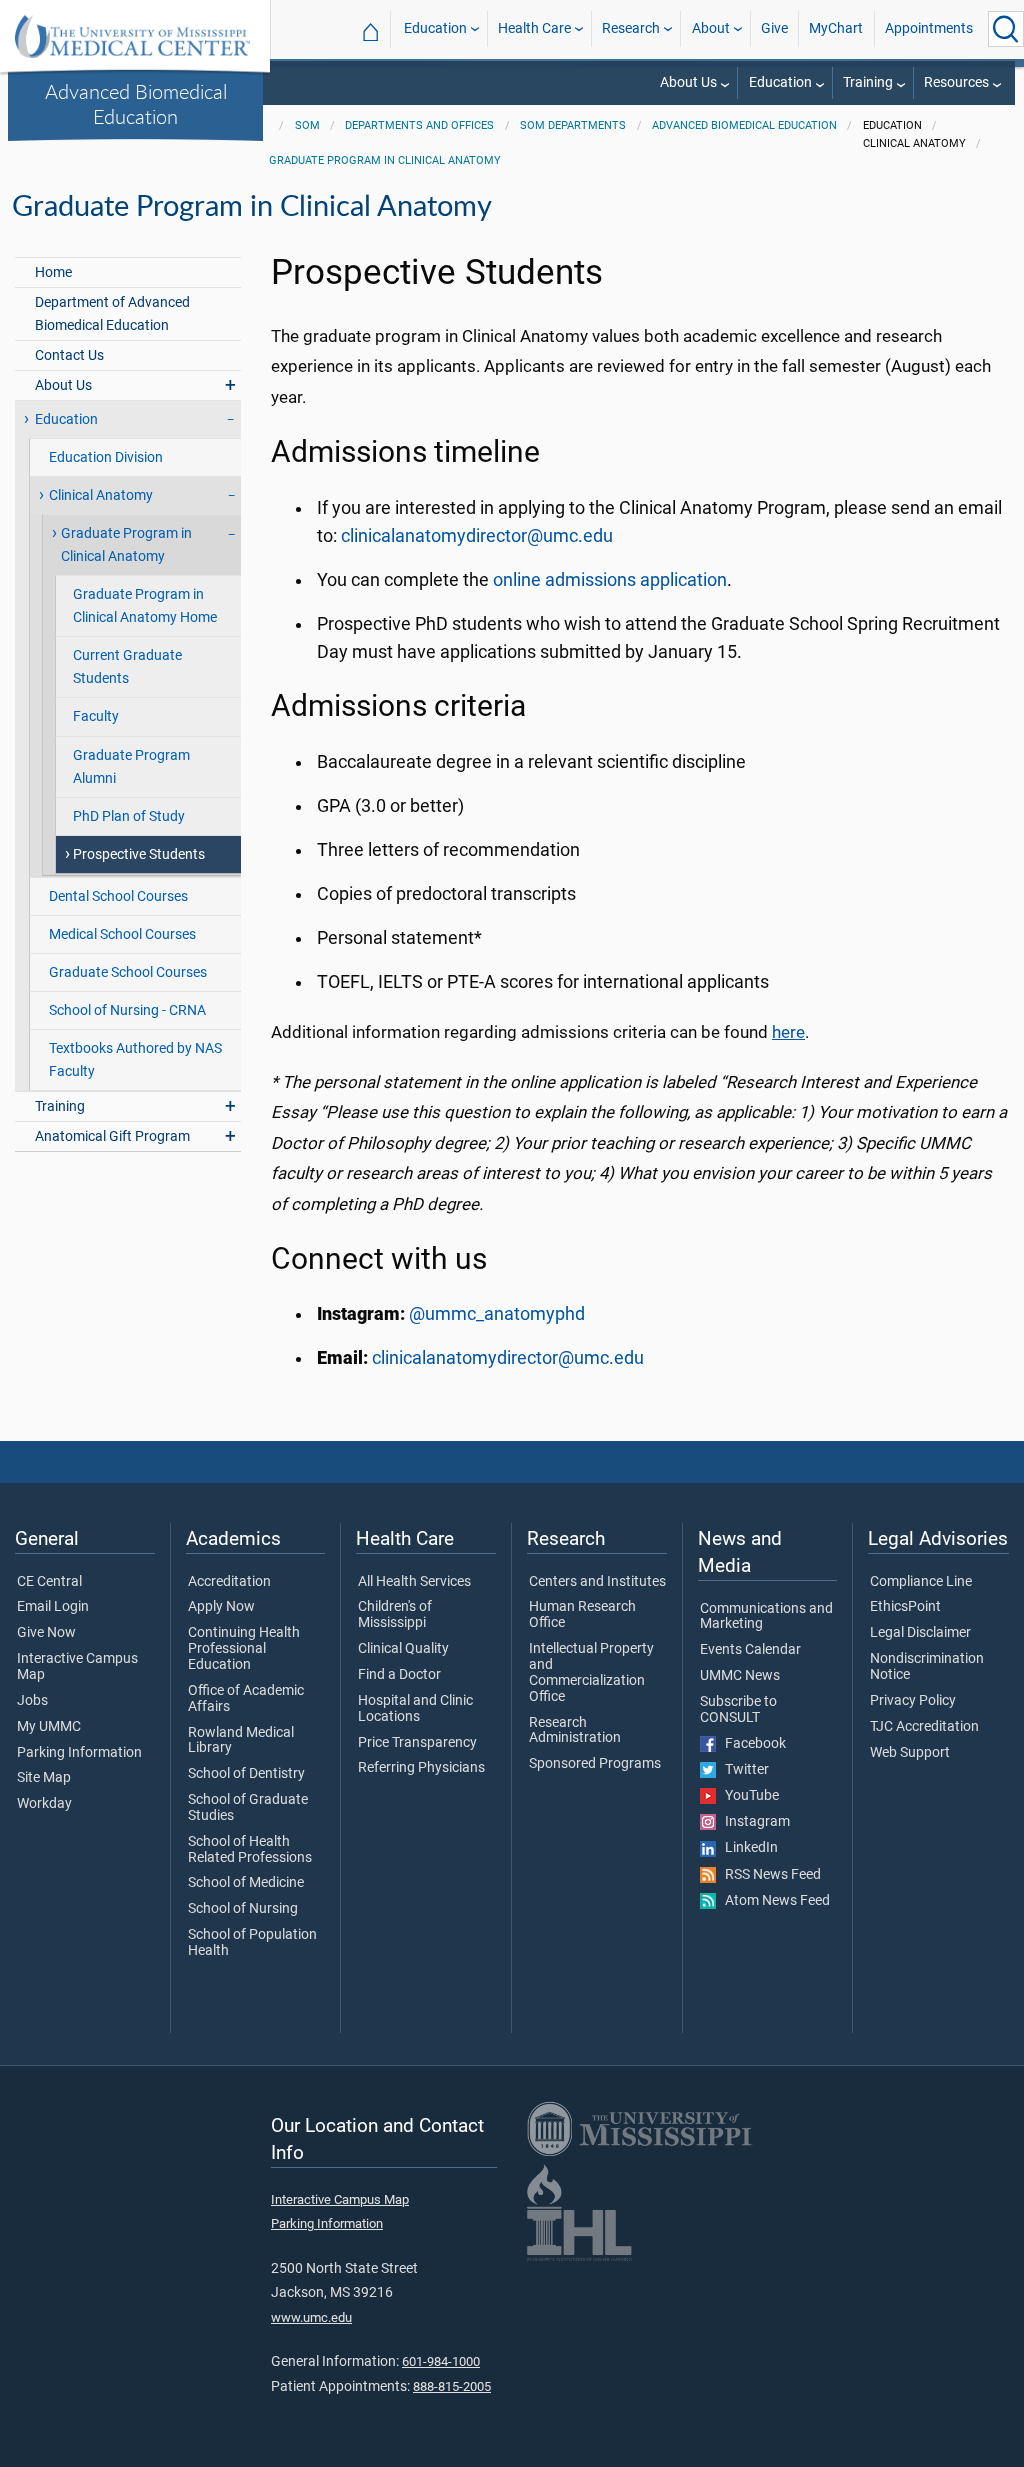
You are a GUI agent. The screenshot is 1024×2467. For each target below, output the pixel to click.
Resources (956, 82)
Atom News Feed (773, 1901)
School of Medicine (246, 1883)
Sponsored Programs (595, 1764)
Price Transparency (417, 1743)
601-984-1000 (441, 2361)
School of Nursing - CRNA (127, 1010)
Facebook (751, 1744)
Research (631, 28)
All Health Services (414, 1582)
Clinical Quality (403, 1649)
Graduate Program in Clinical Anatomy (385, 160)
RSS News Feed (768, 1875)
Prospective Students (139, 854)
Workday (44, 1804)
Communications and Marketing (766, 1617)
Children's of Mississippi (395, 1615)
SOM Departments (573, 125)
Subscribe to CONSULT (738, 1710)
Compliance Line (921, 1582)
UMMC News (740, 1676)
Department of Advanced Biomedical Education (112, 314)
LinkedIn (747, 1848)
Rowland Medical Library (241, 1741)
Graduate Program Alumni (131, 767)
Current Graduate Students (127, 667)
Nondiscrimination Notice (927, 1667)
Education (435, 28)
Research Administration (575, 1731)
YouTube (747, 1796)
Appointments (929, 28)
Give (774, 28)
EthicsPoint (905, 1607)
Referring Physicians (421, 1768)
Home (53, 272)
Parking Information (79, 1753)
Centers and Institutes (597, 1582)
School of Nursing (243, 1909)
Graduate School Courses (128, 972)
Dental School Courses (118, 896)
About (711, 28)
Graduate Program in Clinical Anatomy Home (145, 606)
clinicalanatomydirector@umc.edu (477, 536)
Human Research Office (582, 1615)
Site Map (44, 1778)
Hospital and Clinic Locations (415, 1709)
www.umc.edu (311, 2317)
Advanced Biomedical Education (136, 103)
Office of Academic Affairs (246, 1699)
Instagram (753, 1822)
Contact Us (69, 355)
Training (868, 82)
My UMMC (49, 1727)
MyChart (836, 28)
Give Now (46, 1633)
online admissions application (610, 580)
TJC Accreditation (924, 1727)
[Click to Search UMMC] (1006, 29)
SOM (307, 125)
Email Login (53, 1607)
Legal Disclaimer (920, 1633)
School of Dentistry (246, 1774)
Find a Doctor (399, 1675)
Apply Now (221, 1607)
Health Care (534, 28)
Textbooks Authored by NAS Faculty (135, 1060)
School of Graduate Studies (248, 1808)
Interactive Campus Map (77, 1667)
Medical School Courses (122, 934)
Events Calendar (750, 1650)
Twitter (742, 1770)
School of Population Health (252, 1943)
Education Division (106, 457)
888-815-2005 (452, 2386)
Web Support (910, 1753)
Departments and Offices (419, 125)
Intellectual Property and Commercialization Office (591, 1672)
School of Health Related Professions (250, 1850)
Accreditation (229, 1582)
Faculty (96, 716)
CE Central (49, 1582)
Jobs (32, 1701)
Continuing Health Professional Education (244, 1649)
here (788, 1032)
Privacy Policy (913, 1701)
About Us (688, 82)
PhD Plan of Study (129, 816)
